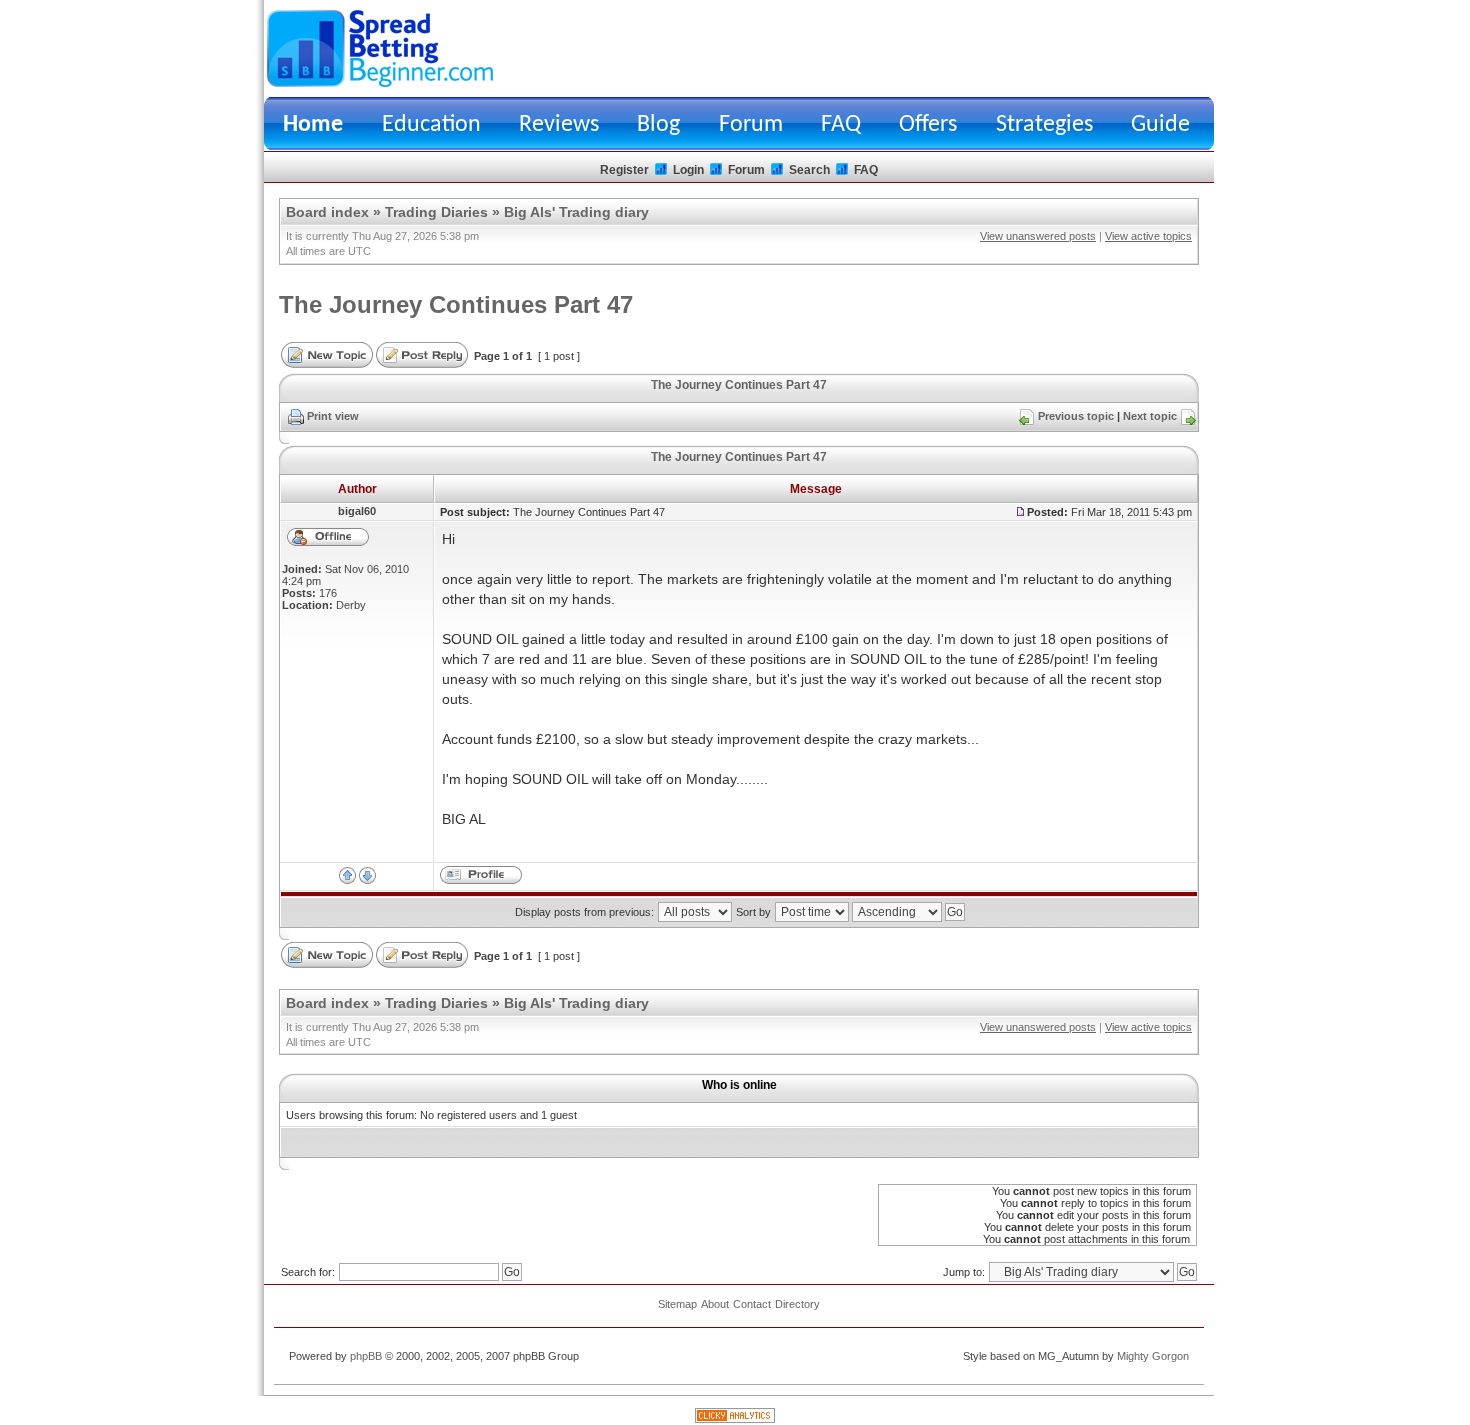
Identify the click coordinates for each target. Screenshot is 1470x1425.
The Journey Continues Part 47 (456, 304)
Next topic (1150, 416)
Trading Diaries (436, 212)
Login (688, 170)
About (715, 1304)
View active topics (1148, 236)
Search (809, 170)
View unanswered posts (1038, 236)
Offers (928, 125)
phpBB (366, 1356)
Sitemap (677, 1304)
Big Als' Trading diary (576, 212)
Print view (333, 416)
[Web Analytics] (735, 1419)
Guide (1160, 125)
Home (313, 125)
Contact (752, 1304)
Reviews (559, 125)
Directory (797, 1304)
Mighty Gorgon (1153, 1356)
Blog (658, 125)
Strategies (1044, 125)
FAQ (841, 125)
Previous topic (1076, 416)
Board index (327, 212)
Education (431, 125)
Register (624, 170)
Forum (751, 125)
